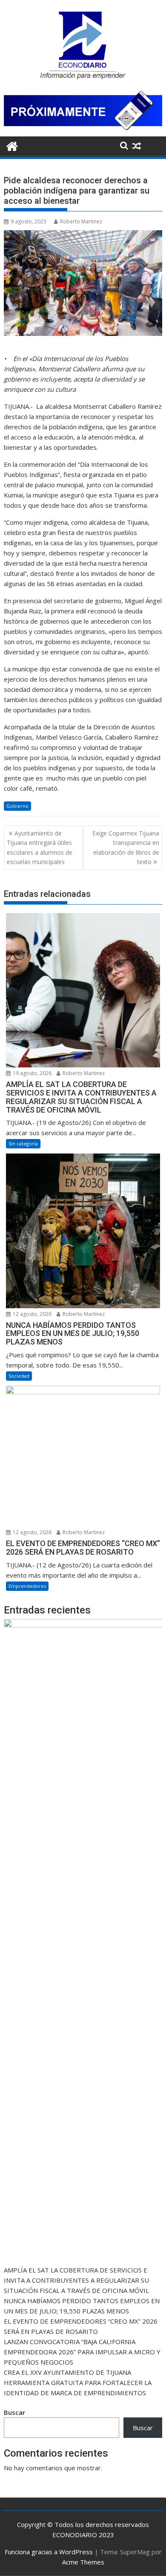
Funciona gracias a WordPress (49, 2552)
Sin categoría (23, 1143)
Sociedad (19, 1376)
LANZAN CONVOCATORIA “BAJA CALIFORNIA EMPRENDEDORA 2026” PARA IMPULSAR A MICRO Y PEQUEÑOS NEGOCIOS (82, 2352)
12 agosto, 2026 (31, 1314)
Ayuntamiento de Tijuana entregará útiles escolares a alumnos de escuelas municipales (40, 847)
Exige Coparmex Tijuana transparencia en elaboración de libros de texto (126, 847)
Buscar (14, 2412)
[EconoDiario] (12, 145)
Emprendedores (27, 1586)
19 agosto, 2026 (31, 1073)
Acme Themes (83, 2562)
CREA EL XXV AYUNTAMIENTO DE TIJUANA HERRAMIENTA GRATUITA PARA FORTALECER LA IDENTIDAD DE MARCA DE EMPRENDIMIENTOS (78, 2382)
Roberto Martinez (81, 221)
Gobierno (17, 806)
